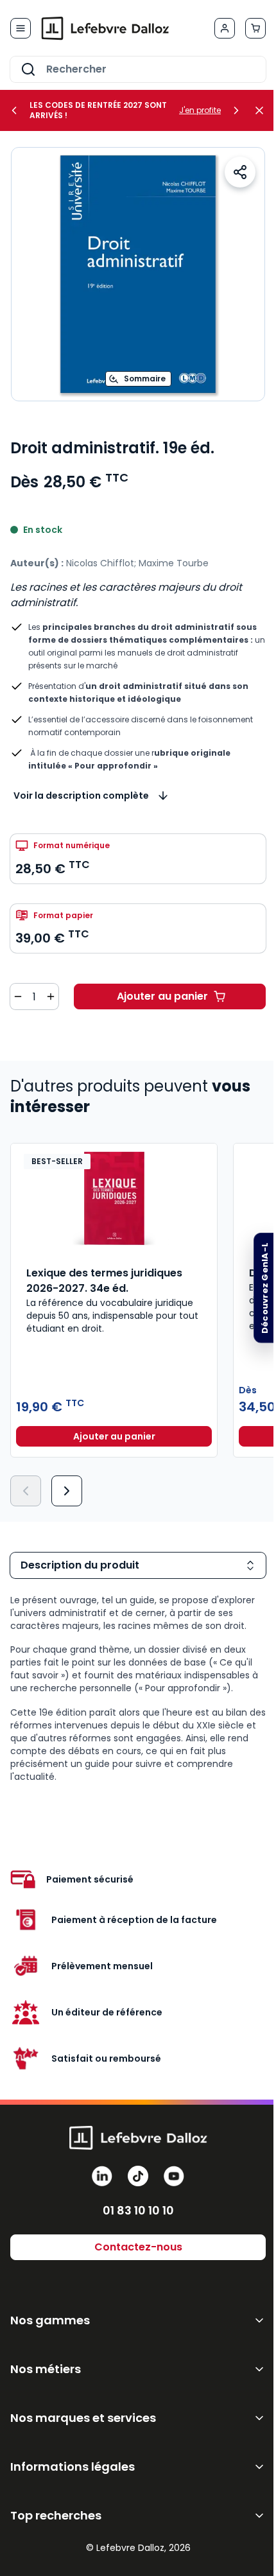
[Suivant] (67, 1491)
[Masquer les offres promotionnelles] (263, 110)
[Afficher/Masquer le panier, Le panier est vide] (255, 28)
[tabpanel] (138, 1688)
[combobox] (138, 69)
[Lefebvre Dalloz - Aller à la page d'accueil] (105, 28)
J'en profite (200, 110)
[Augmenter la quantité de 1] (51, 996)
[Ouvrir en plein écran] (138, 274)
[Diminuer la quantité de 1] (18, 996)
